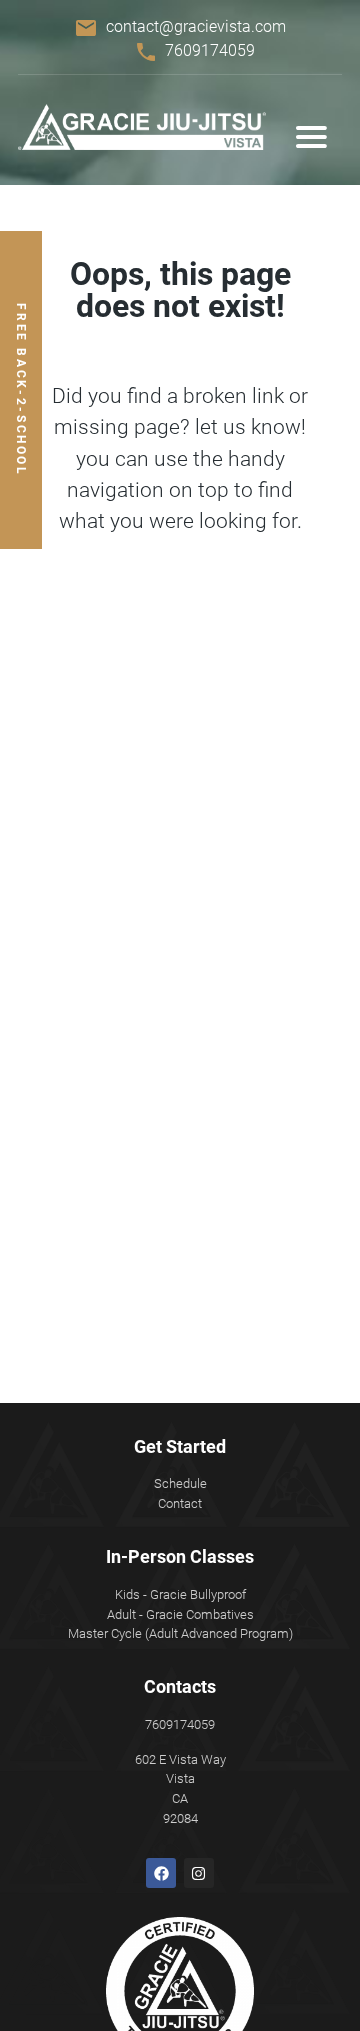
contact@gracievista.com (196, 26)
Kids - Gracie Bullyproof (180, 1594)
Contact (180, 1503)
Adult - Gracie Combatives (180, 1614)
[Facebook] (161, 1873)
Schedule (180, 1483)
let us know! (250, 427)
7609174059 (210, 50)
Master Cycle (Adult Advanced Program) (180, 1633)
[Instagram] (199, 1873)
